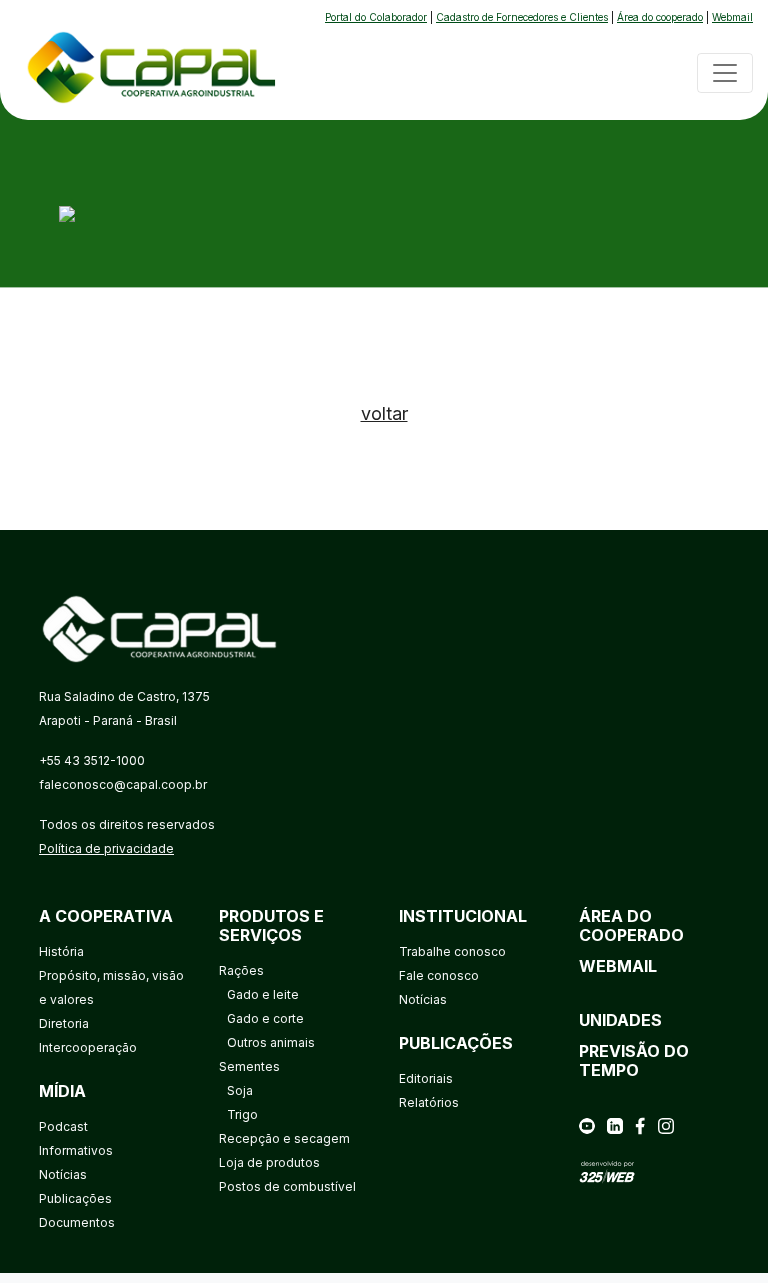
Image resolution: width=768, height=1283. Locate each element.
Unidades (620, 1020)
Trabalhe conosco (452, 951)
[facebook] (640, 1124)
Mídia (62, 1091)
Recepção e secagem (284, 1138)
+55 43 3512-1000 (92, 760)
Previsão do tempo (634, 1060)
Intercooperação (88, 1047)
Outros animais (271, 1042)
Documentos (77, 1222)
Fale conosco (439, 975)
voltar (384, 413)
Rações (241, 970)
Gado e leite (263, 994)
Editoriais (426, 1078)
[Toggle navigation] (725, 73)
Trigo (242, 1114)
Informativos (76, 1150)
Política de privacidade (106, 848)
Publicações (75, 1198)
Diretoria (64, 1023)
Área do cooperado (660, 17)
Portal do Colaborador (376, 17)
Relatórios (429, 1102)
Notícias (63, 1174)
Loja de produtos (269, 1162)
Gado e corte (265, 1018)
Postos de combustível (287, 1186)
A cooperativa (106, 916)
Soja (240, 1090)
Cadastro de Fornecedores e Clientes (522, 17)
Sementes (249, 1066)
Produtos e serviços (271, 925)
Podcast (63, 1126)
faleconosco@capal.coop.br (123, 784)
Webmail (732, 17)
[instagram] (666, 1124)
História (61, 951)
